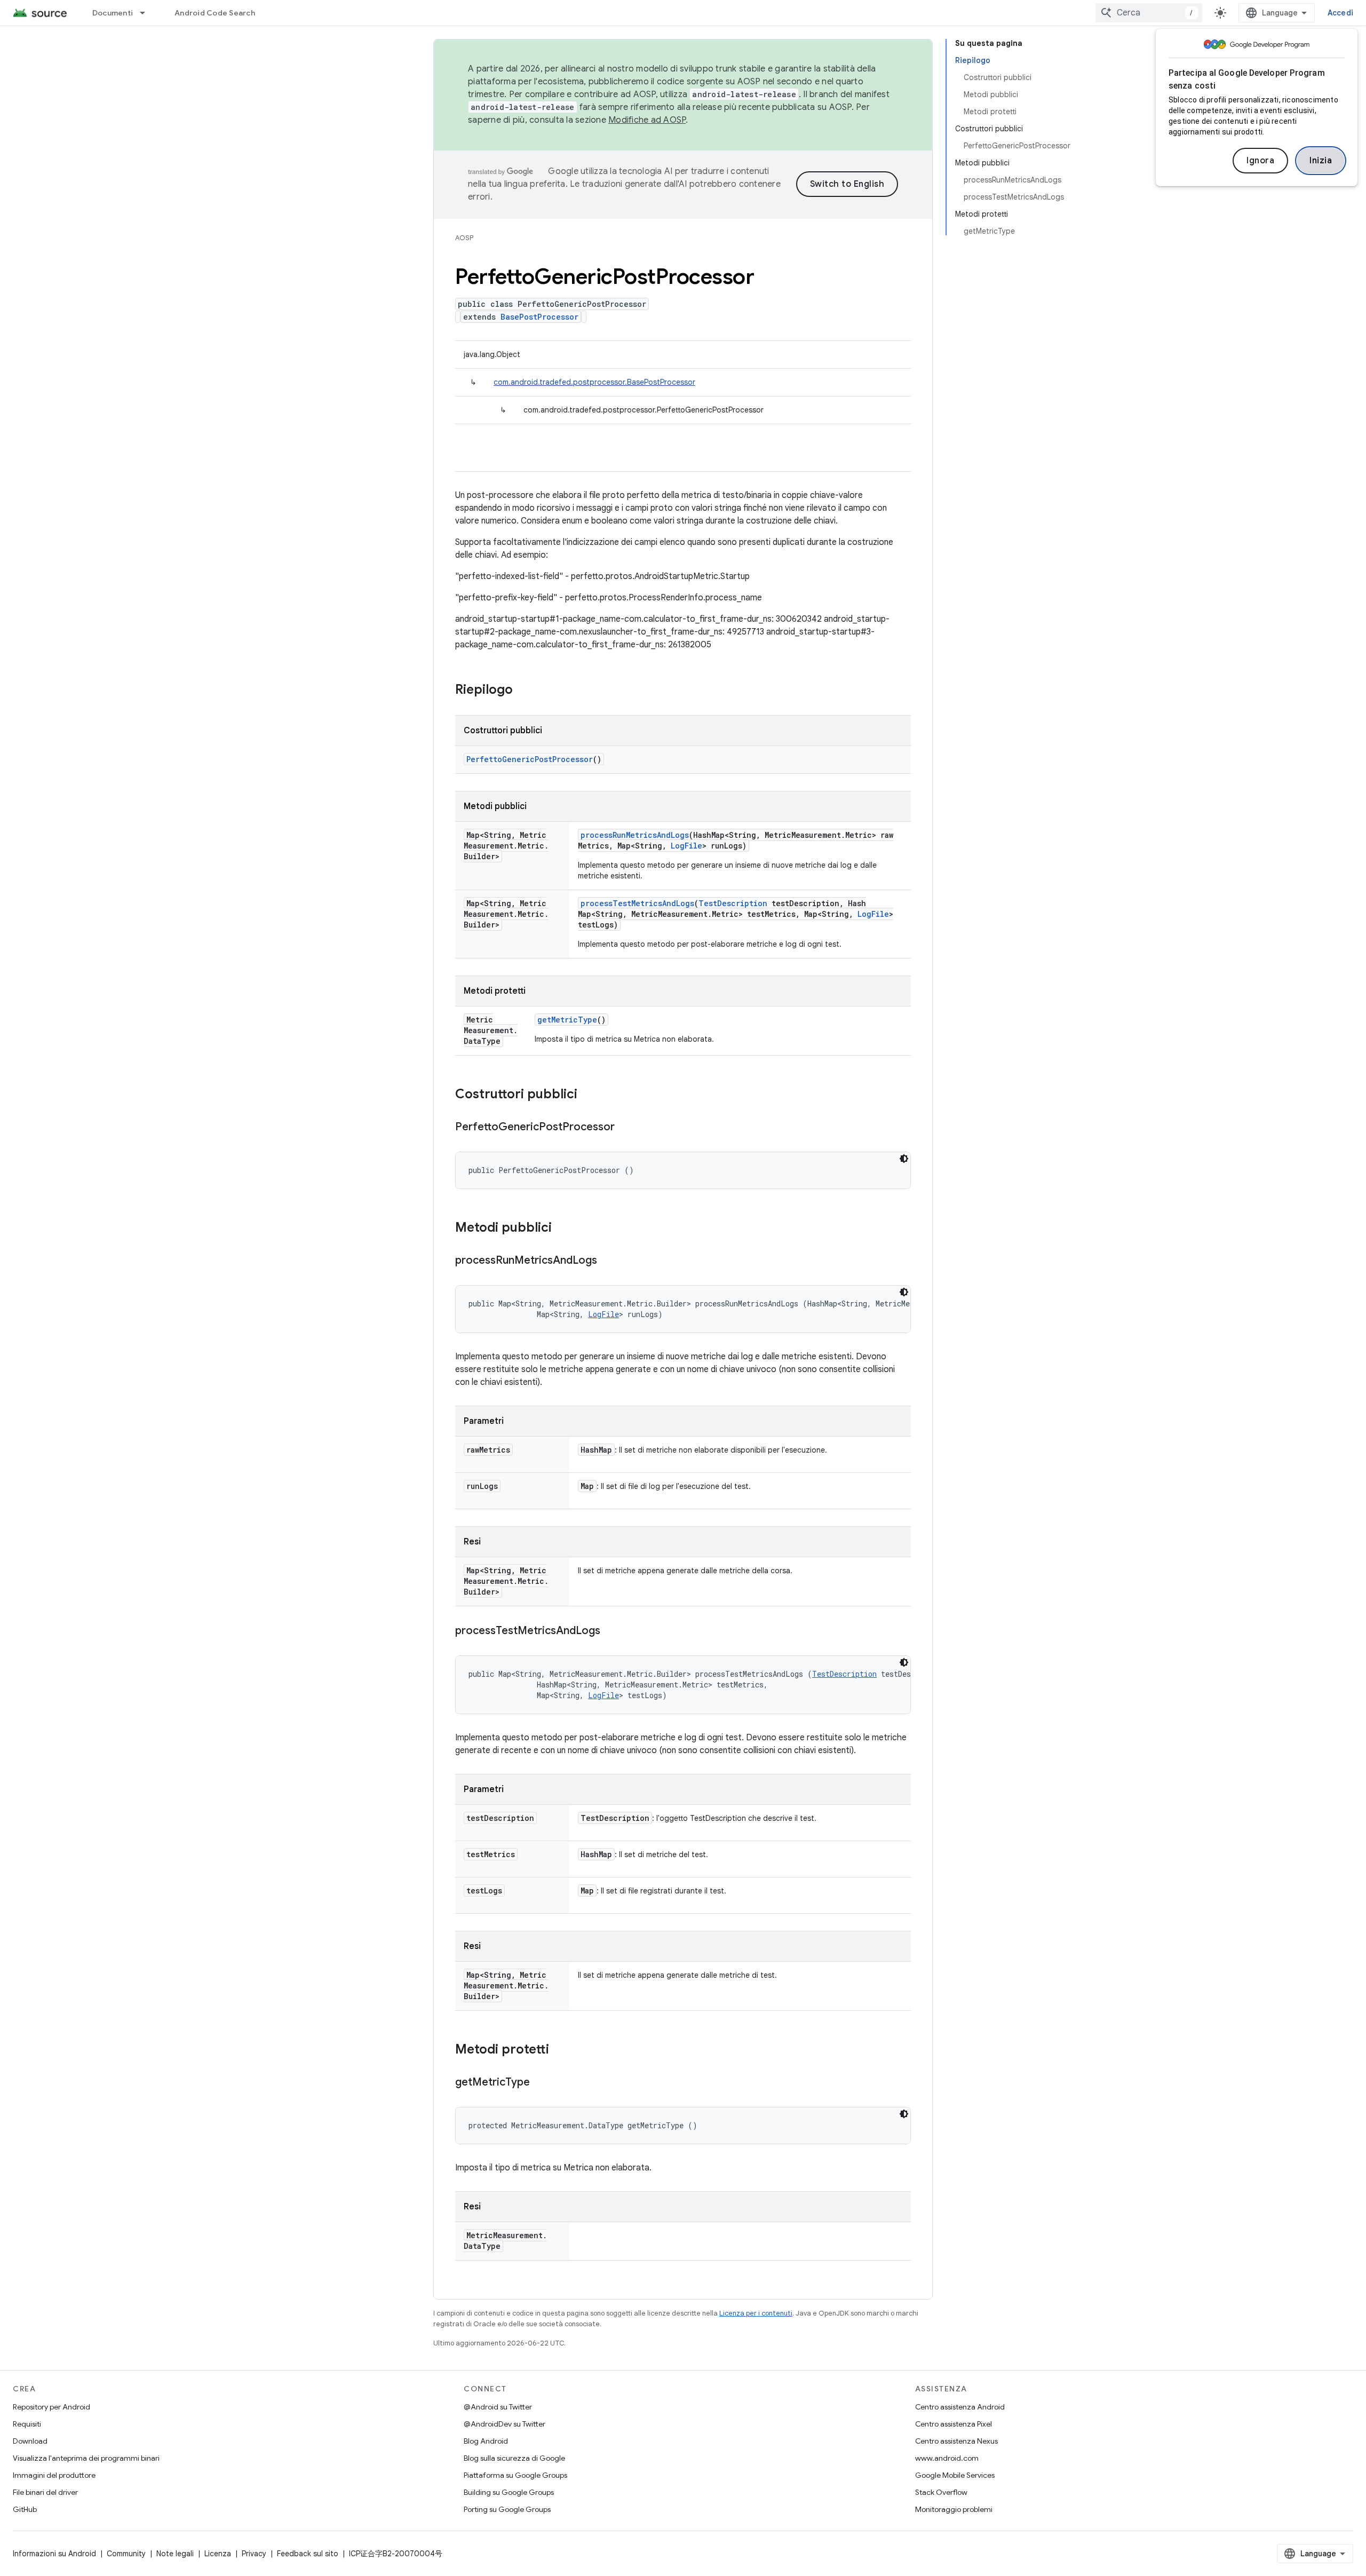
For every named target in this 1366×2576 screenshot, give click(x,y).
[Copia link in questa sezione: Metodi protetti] (560, 2050)
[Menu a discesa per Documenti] (147, 13)
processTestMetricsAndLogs (637, 903)
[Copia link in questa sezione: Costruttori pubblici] (588, 1095)
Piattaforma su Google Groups (515, 2475)
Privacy (254, 2554)
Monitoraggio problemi (954, 2509)
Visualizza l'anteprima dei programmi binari (86, 2458)
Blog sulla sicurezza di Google (514, 2458)
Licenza (218, 2554)
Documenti (113, 13)
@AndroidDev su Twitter (505, 2424)
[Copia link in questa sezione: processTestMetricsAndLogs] (611, 1631)
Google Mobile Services (955, 2475)
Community (126, 2554)
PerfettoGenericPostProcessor (530, 759)
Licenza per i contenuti (756, 2313)
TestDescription (733, 903)
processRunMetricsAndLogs (635, 835)
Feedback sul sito (308, 2554)
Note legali (175, 2554)
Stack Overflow (941, 2492)
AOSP (464, 238)
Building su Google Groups (509, 2492)
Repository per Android (51, 2407)
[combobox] (1149, 13)
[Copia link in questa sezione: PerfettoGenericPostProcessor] (625, 1128)
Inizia (1321, 161)
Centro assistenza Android (960, 2407)
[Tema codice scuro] (904, 1159)
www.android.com (947, 2458)
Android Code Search (215, 13)
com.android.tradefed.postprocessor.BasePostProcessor (594, 382)
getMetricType (567, 1020)
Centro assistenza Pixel (954, 2424)
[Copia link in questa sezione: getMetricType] (541, 2083)
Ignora (1260, 161)
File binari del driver (45, 2492)
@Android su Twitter (498, 2407)
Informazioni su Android (54, 2554)
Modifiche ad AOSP (647, 120)
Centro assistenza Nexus (956, 2441)
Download (30, 2441)
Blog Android (486, 2441)
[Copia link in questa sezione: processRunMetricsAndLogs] (608, 1261)
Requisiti (27, 2424)
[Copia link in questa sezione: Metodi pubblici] (562, 1228)
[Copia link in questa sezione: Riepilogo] (523, 691)
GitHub (25, 2509)
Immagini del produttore (54, 2475)
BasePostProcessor (539, 317)
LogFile (686, 846)
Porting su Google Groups (507, 2509)
